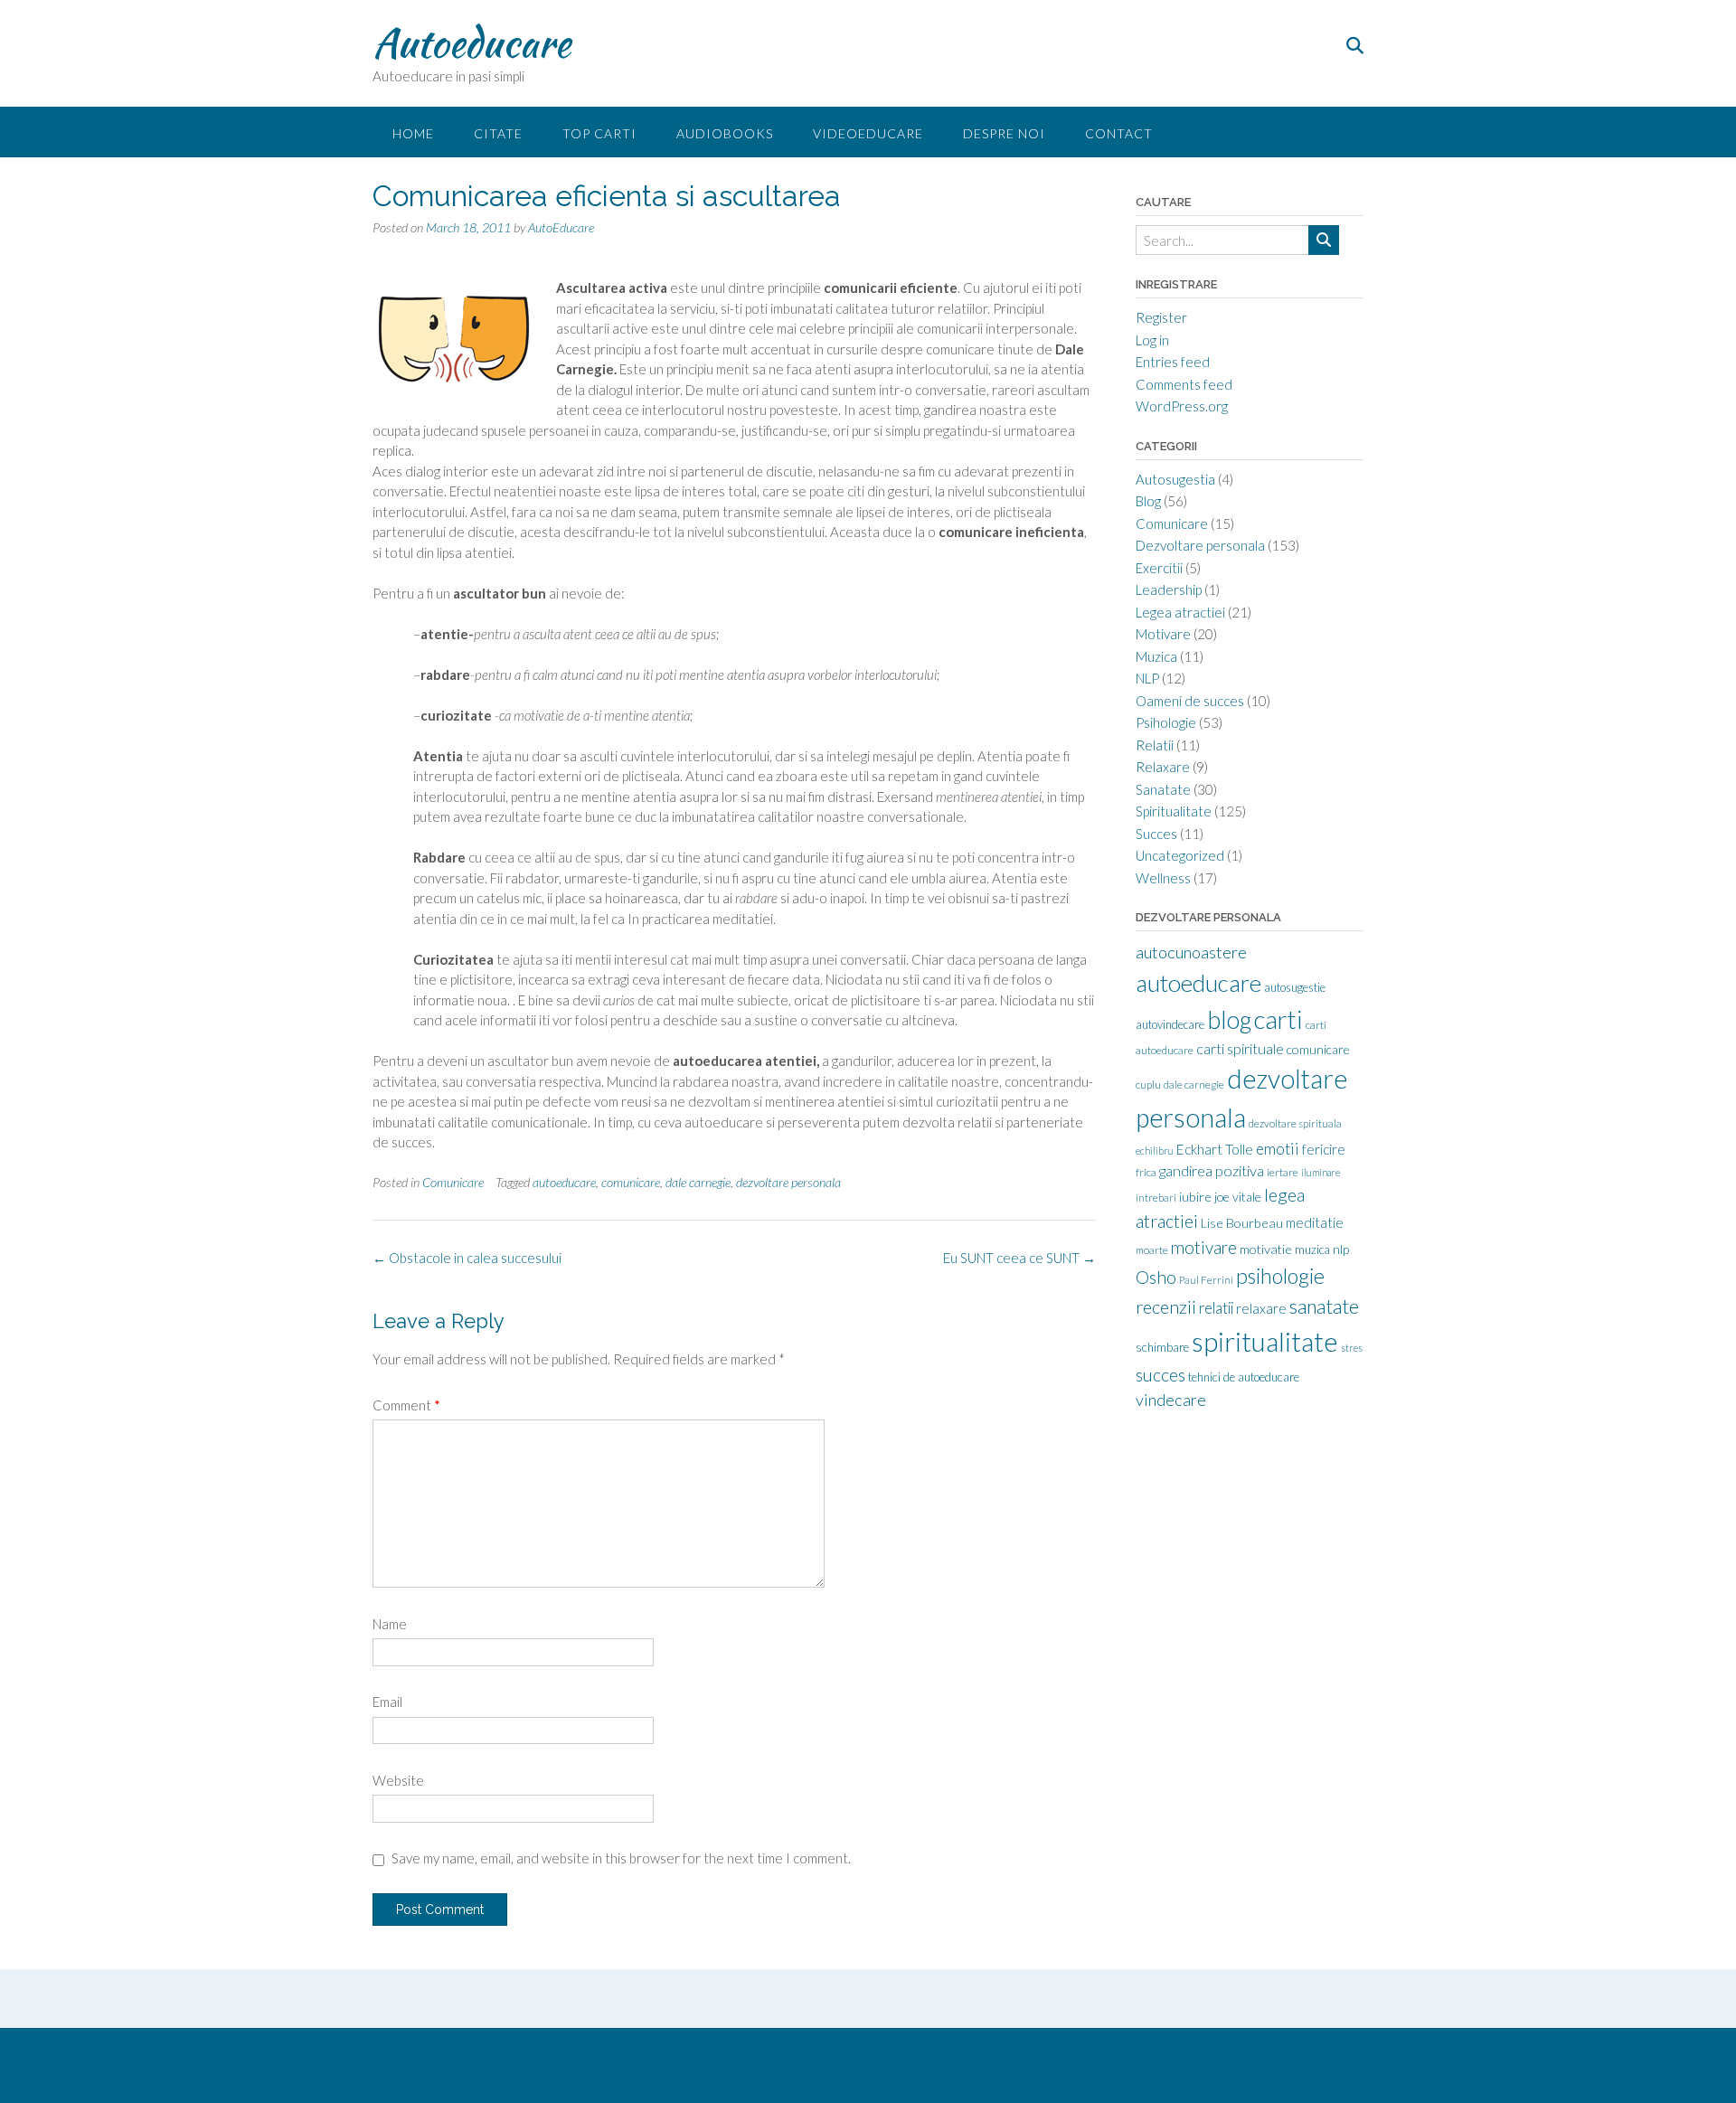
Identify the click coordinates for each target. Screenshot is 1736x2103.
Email (387, 1702)
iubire (1195, 1197)
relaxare (1261, 1308)
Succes (1156, 834)
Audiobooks (725, 133)
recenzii (1166, 1306)
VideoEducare (868, 133)
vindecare (1171, 1400)
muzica (1312, 1250)
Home (413, 133)
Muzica (1156, 656)
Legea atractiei (1180, 612)
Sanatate (1163, 789)
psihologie (1280, 1276)
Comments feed (1184, 384)
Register (1161, 317)
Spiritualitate (1174, 811)
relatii (1216, 1308)
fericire (1324, 1149)
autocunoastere (1191, 952)
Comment (406, 1405)
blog (1229, 1020)
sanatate (1324, 1306)
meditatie (1315, 1222)
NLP (1147, 678)
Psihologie (1166, 722)
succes (1160, 1375)
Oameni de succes (1190, 701)
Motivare (1163, 634)
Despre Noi (1004, 133)
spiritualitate (1265, 1341)
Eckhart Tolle (1215, 1149)
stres (1352, 1348)
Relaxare (1163, 767)
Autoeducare (472, 42)
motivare (1204, 1247)
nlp (1341, 1249)
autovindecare (1170, 1024)
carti (1278, 1019)
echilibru (1155, 1151)
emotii (1278, 1149)
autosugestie (1295, 987)
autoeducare (564, 1182)
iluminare (1321, 1172)
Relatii (1155, 745)
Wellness (1163, 878)
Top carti (599, 133)
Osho (1156, 1277)
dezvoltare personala (788, 1182)
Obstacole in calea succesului (467, 1258)
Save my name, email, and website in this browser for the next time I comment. (621, 1858)
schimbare (1162, 1347)
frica (1146, 1172)
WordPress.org (1182, 406)
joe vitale (1238, 1197)
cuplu (1148, 1085)
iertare (1283, 1172)
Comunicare (453, 1182)
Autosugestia (1175, 479)
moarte (1152, 1250)
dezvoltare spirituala (1295, 1123)
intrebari (1156, 1198)
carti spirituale (1240, 1048)
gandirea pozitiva (1212, 1170)
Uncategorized (1180, 855)
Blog (1148, 501)
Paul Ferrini (1206, 1280)
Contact (1119, 133)
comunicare (631, 1182)
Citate (498, 133)
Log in (1152, 340)
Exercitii (1159, 568)
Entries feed (1173, 362)
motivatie (1266, 1249)
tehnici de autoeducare (1244, 1377)
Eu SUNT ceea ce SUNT (1019, 1258)
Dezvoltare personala (1200, 545)
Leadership (1169, 589)
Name (390, 1624)
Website (398, 1780)
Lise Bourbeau (1242, 1223)
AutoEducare (561, 227)
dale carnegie (698, 1182)
